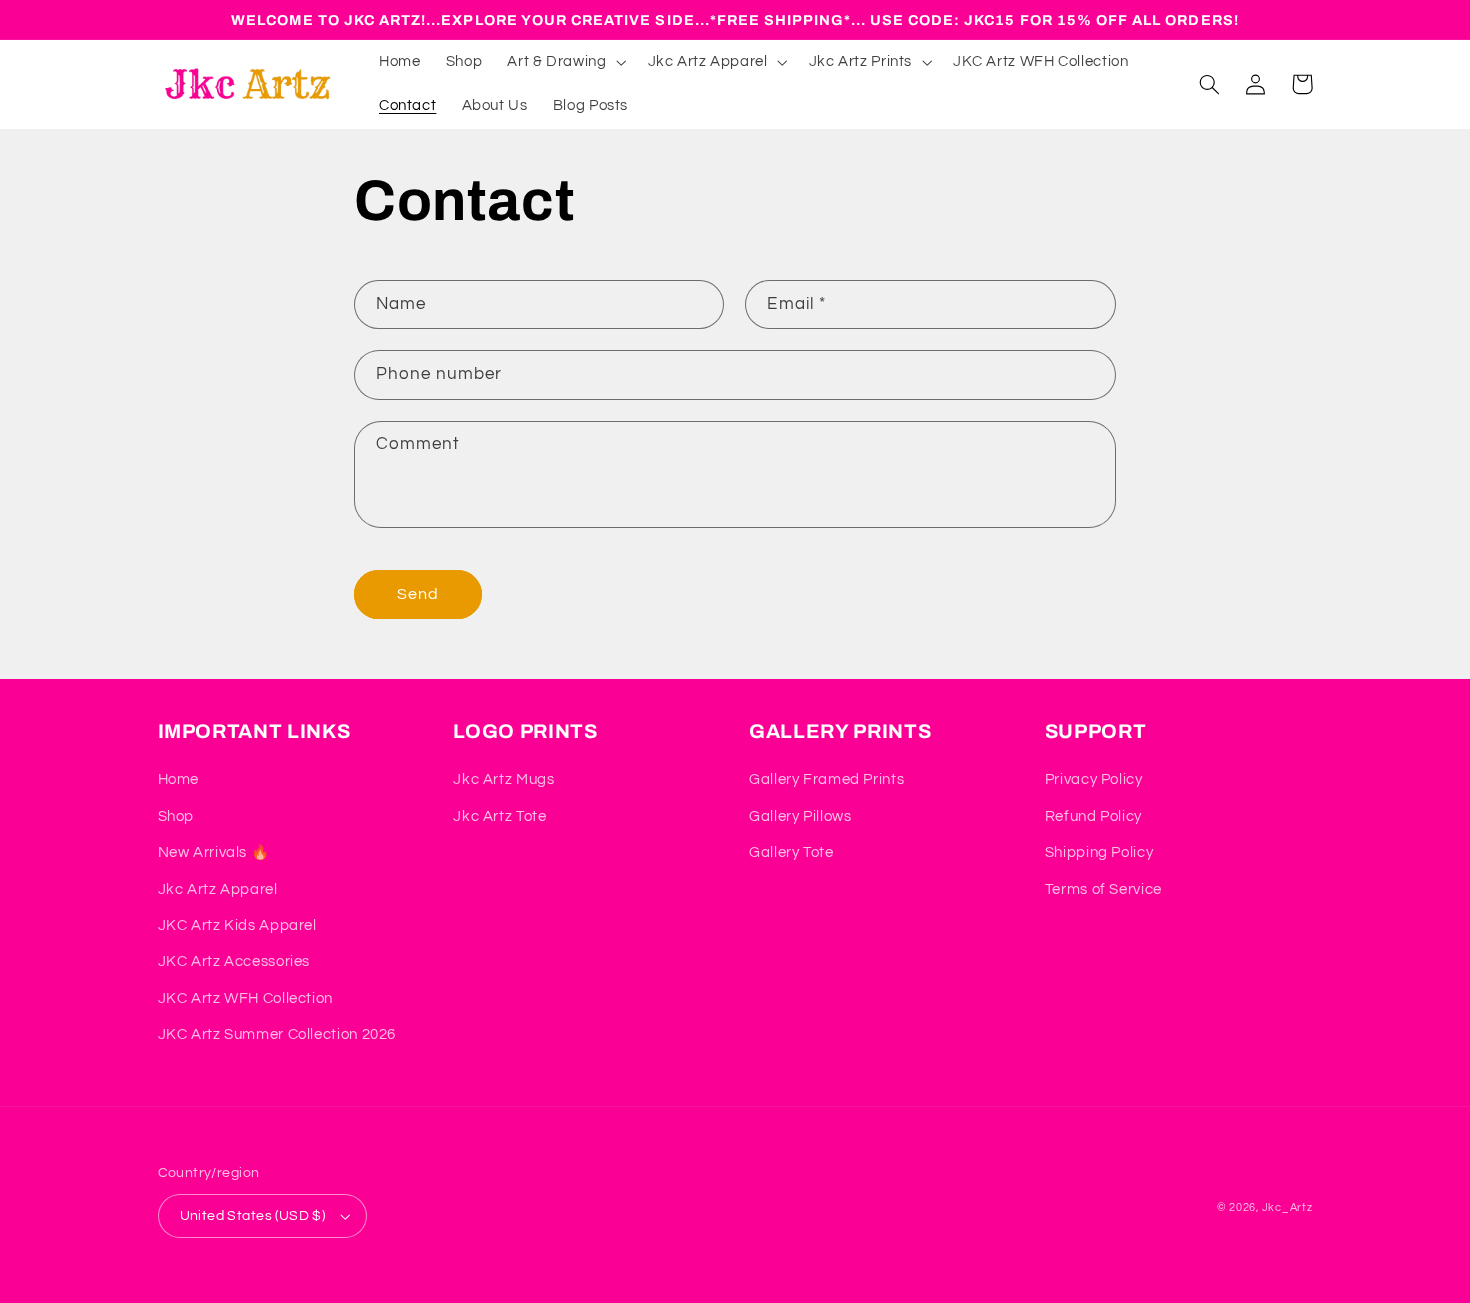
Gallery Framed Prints (826, 779)
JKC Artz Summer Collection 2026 (277, 1034)
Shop (176, 816)
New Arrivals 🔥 (214, 852)
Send (418, 594)
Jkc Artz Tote (499, 816)
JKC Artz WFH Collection (246, 998)
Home (179, 779)
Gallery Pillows (800, 816)
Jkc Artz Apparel (218, 889)
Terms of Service (1103, 889)
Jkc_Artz (1287, 1207)
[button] (565, 62)
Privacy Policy (1094, 779)
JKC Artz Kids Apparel (237, 925)
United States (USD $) (253, 1216)
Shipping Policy (1099, 852)
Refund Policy (1093, 816)
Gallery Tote (791, 852)
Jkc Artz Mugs (503, 779)
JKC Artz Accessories (234, 961)
